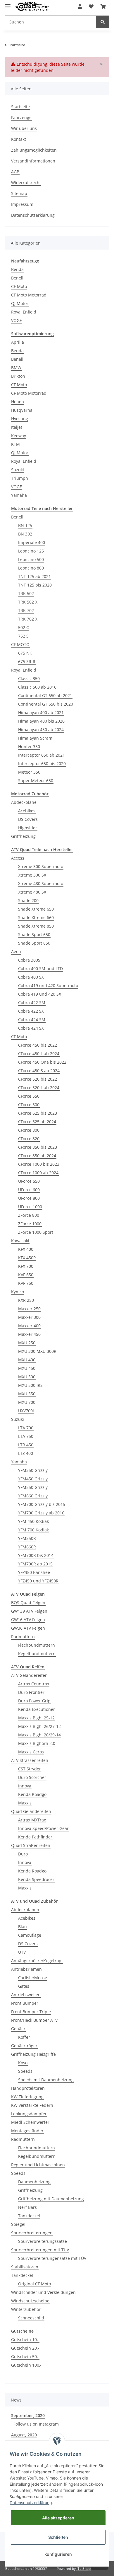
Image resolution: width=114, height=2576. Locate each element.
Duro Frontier (31, 1692)
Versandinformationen (33, 161)
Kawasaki (20, 1241)
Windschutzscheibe (30, 2301)
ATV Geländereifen (29, 1675)
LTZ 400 (26, 1453)
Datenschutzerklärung (33, 215)
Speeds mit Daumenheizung (46, 2080)
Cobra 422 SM (32, 1003)
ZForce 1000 (30, 1224)
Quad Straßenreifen (31, 1845)
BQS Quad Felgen (28, 1603)
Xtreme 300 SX (32, 875)
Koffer (24, 2037)
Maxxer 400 (29, 1326)
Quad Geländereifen (31, 1811)
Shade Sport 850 (34, 943)
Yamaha (19, 495)
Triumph (20, 478)
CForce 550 (29, 1096)
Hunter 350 (29, 746)
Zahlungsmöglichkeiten (34, 150)
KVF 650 (26, 1275)
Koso (23, 2063)
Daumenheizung (34, 2182)
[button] (80, 6)
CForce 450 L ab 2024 (39, 1054)
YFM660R (27, 1547)
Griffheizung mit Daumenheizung (51, 2199)
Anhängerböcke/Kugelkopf (37, 1961)
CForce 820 (29, 1139)
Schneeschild (31, 2318)
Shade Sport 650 (34, 934)
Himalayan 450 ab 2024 (41, 729)
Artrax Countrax (34, 1684)
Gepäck (18, 2029)
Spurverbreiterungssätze (43, 2241)
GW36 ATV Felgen (28, 1628)
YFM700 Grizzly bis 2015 (42, 1504)
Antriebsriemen (26, 1969)
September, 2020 (28, 2415)
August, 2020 (24, 2435)
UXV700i (26, 1411)
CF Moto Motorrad (29, 295)
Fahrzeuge (21, 117)
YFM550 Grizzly (33, 1487)
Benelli (18, 278)
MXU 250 (27, 1343)
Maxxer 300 (29, 1317)
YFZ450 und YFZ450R (38, 1581)
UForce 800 (29, 1198)
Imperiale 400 (32, 542)
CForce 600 (29, 1105)
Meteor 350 (29, 772)
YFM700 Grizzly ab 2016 (41, 1513)
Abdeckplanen (25, 1910)
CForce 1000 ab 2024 (38, 1173)
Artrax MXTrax (32, 1820)
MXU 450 (27, 1368)
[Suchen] (103, 22)
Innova (25, 1786)
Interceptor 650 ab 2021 (42, 755)
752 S (23, 636)
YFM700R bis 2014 (36, 1555)
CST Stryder (30, 1769)
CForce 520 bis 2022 (38, 1079)
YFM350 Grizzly (33, 1470)
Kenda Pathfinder (35, 1837)
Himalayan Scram (35, 738)
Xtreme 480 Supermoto (41, 883)
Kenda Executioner (37, 1709)
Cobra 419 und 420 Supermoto (48, 986)
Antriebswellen (26, 1995)
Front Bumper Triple (31, 2012)
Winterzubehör (26, 2309)
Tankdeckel (29, 2216)
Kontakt (19, 139)
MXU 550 (27, 1394)
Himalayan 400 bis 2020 (41, 721)
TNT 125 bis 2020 (35, 585)
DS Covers (28, 819)
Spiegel (18, 2224)
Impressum (22, 204)
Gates (24, 1986)
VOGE (17, 320)
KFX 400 (26, 1249)
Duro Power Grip (34, 1701)
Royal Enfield (24, 312)
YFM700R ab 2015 (35, 1564)
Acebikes (27, 811)
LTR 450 (26, 1445)
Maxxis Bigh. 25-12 (36, 1718)
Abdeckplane (24, 802)
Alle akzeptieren (58, 2518)
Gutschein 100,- (26, 2365)
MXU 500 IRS (30, 1385)
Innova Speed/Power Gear (43, 1828)
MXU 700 (27, 1402)
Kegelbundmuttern (37, 1654)
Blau (23, 1927)
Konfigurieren (58, 2554)
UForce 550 (29, 1181)
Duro (23, 1854)
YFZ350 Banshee (34, 1572)
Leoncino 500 (31, 559)
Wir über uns (24, 128)
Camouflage (30, 1935)
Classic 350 (29, 678)
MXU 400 (27, 1360)
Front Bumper (25, 2003)
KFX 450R (27, 1258)
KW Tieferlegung (27, 2097)
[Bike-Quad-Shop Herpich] (32, 7)
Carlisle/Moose (33, 1978)
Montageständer (27, 2131)
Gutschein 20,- (25, 2348)
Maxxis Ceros (31, 1752)
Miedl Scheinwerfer (30, 2122)
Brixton (18, 376)
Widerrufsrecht (26, 183)
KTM (15, 444)
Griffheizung (23, 836)
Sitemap (19, 193)
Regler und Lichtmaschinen (38, 2165)
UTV (22, 1952)
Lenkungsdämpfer (29, 2114)
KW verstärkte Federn (32, 2105)
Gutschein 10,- (25, 2339)
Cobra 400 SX (31, 977)
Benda (17, 269)
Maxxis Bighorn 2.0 (37, 1743)
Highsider (28, 828)
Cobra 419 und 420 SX (40, 994)
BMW (16, 368)
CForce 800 (29, 1130)
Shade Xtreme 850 (36, 926)
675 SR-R (27, 661)
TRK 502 (26, 593)
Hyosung (20, 419)
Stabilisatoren (25, 2267)
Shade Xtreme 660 (36, 917)
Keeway (19, 436)
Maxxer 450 (29, 1334)
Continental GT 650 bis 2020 (46, 704)
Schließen (58, 2537)
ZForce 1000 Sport (36, 1232)
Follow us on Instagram (36, 2424)
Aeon (16, 951)
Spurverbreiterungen (32, 2233)
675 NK (25, 653)
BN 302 (25, 534)
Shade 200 (28, 900)
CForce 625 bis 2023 (38, 1113)
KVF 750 (26, 1283)
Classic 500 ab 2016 (37, 687)
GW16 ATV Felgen (28, 1620)
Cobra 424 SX (31, 1028)
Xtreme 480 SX (32, 892)
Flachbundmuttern (37, 1645)
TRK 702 (26, 610)
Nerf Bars (27, 2207)
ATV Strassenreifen (30, 1760)
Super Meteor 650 (36, 781)
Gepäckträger (24, 2046)
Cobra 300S (29, 960)
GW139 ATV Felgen (29, 1611)
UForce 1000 (30, 1207)
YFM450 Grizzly (33, 1479)
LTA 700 (26, 1428)
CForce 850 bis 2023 (38, 1147)
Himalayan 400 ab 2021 (41, 712)
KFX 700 (26, 1266)
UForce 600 (29, 1190)
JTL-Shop (84, 2569)
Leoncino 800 (31, 568)
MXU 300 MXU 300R (37, 1351)
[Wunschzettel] (91, 6)
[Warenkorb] (103, 6)
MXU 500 (27, 1377)
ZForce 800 (29, 1215)
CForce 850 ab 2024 (37, 1156)
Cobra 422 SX (31, 1011)
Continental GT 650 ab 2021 (45, 695)
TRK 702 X (28, 619)
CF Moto (19, 286)
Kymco (18, 1292)
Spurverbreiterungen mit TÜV (40, 2250)
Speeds (25, 2071)
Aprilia (18, 342)
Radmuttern (23, 1637)
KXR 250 (26, 1300)
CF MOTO (20, 644)
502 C (24, 627)
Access (18, 858)
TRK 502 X (28, 602)
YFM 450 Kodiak (33, 1521)
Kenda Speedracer (36, 1879)
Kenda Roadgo (32, 1794)
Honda (18, 402)
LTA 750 (26, 1436)
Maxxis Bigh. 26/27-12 (39, 1726)
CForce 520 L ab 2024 (39, 1088)
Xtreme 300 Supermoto (41, 866)
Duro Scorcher (32, 1777)
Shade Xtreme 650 (36, 909)
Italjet (17, 427)
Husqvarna (22, 410)
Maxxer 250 (29, 1309)
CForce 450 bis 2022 (38, 1045)
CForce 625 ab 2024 (37, 1122)
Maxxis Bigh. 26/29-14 (39, 1735)
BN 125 (25, 525)
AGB (15, 172)
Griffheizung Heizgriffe (33, 2054)
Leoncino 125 (31, 551)
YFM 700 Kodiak (33, 1530)
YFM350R (27, 1538)
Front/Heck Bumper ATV (34, 2020)
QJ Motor (20, 303)
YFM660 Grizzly (33, 1496)
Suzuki (18, 470)
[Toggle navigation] (8, 4)
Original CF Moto (34, 2284)
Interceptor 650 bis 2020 (42, 764)
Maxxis (25, 1803)
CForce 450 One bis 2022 (42, 1062)
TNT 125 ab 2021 (34, 576)
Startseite (20, 107)
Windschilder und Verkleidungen (43, 2292)
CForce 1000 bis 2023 (39, 1164)
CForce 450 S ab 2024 (39, 1071)
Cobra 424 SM (32, 1020)
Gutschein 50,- (25, 2356)
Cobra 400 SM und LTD (40, 968)
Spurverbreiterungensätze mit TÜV (52, 2258)
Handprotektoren (28, 2088)
